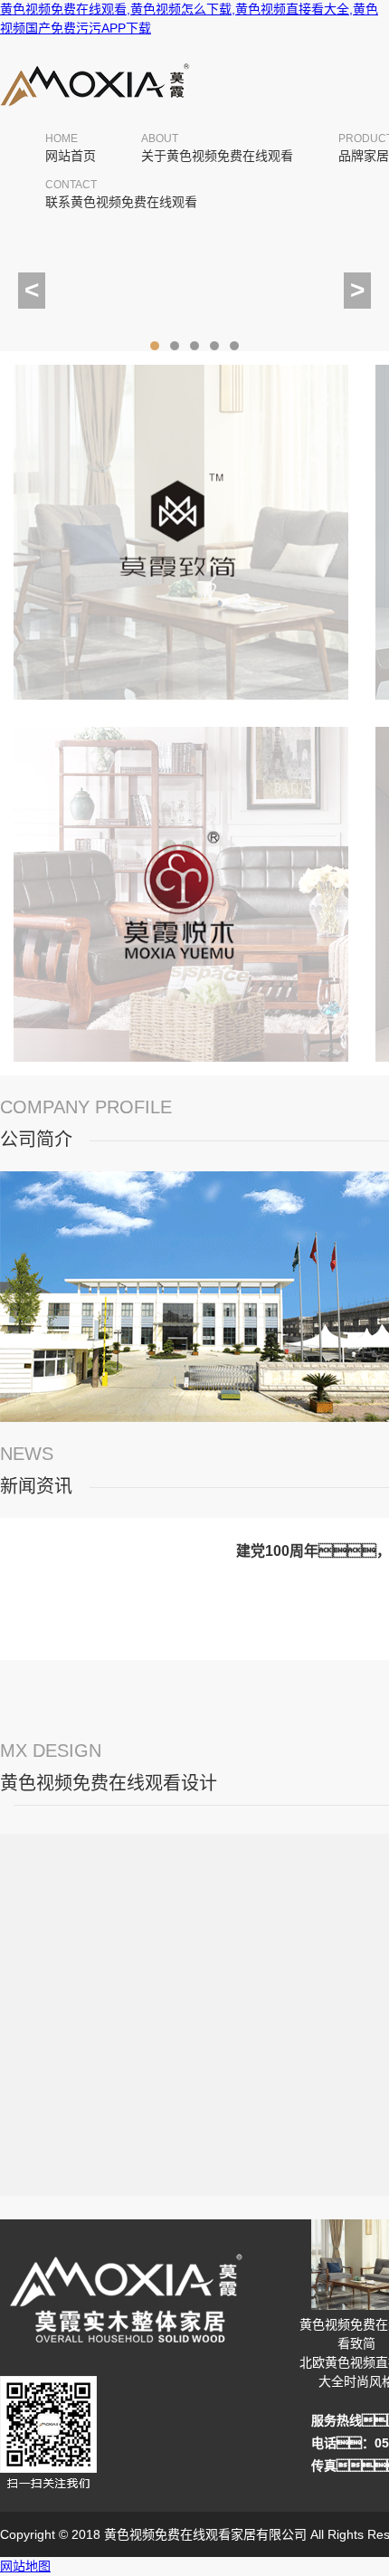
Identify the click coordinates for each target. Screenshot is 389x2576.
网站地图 (25, 2566)
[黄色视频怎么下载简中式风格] (181, 1065)
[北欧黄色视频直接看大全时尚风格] (181, 703)
